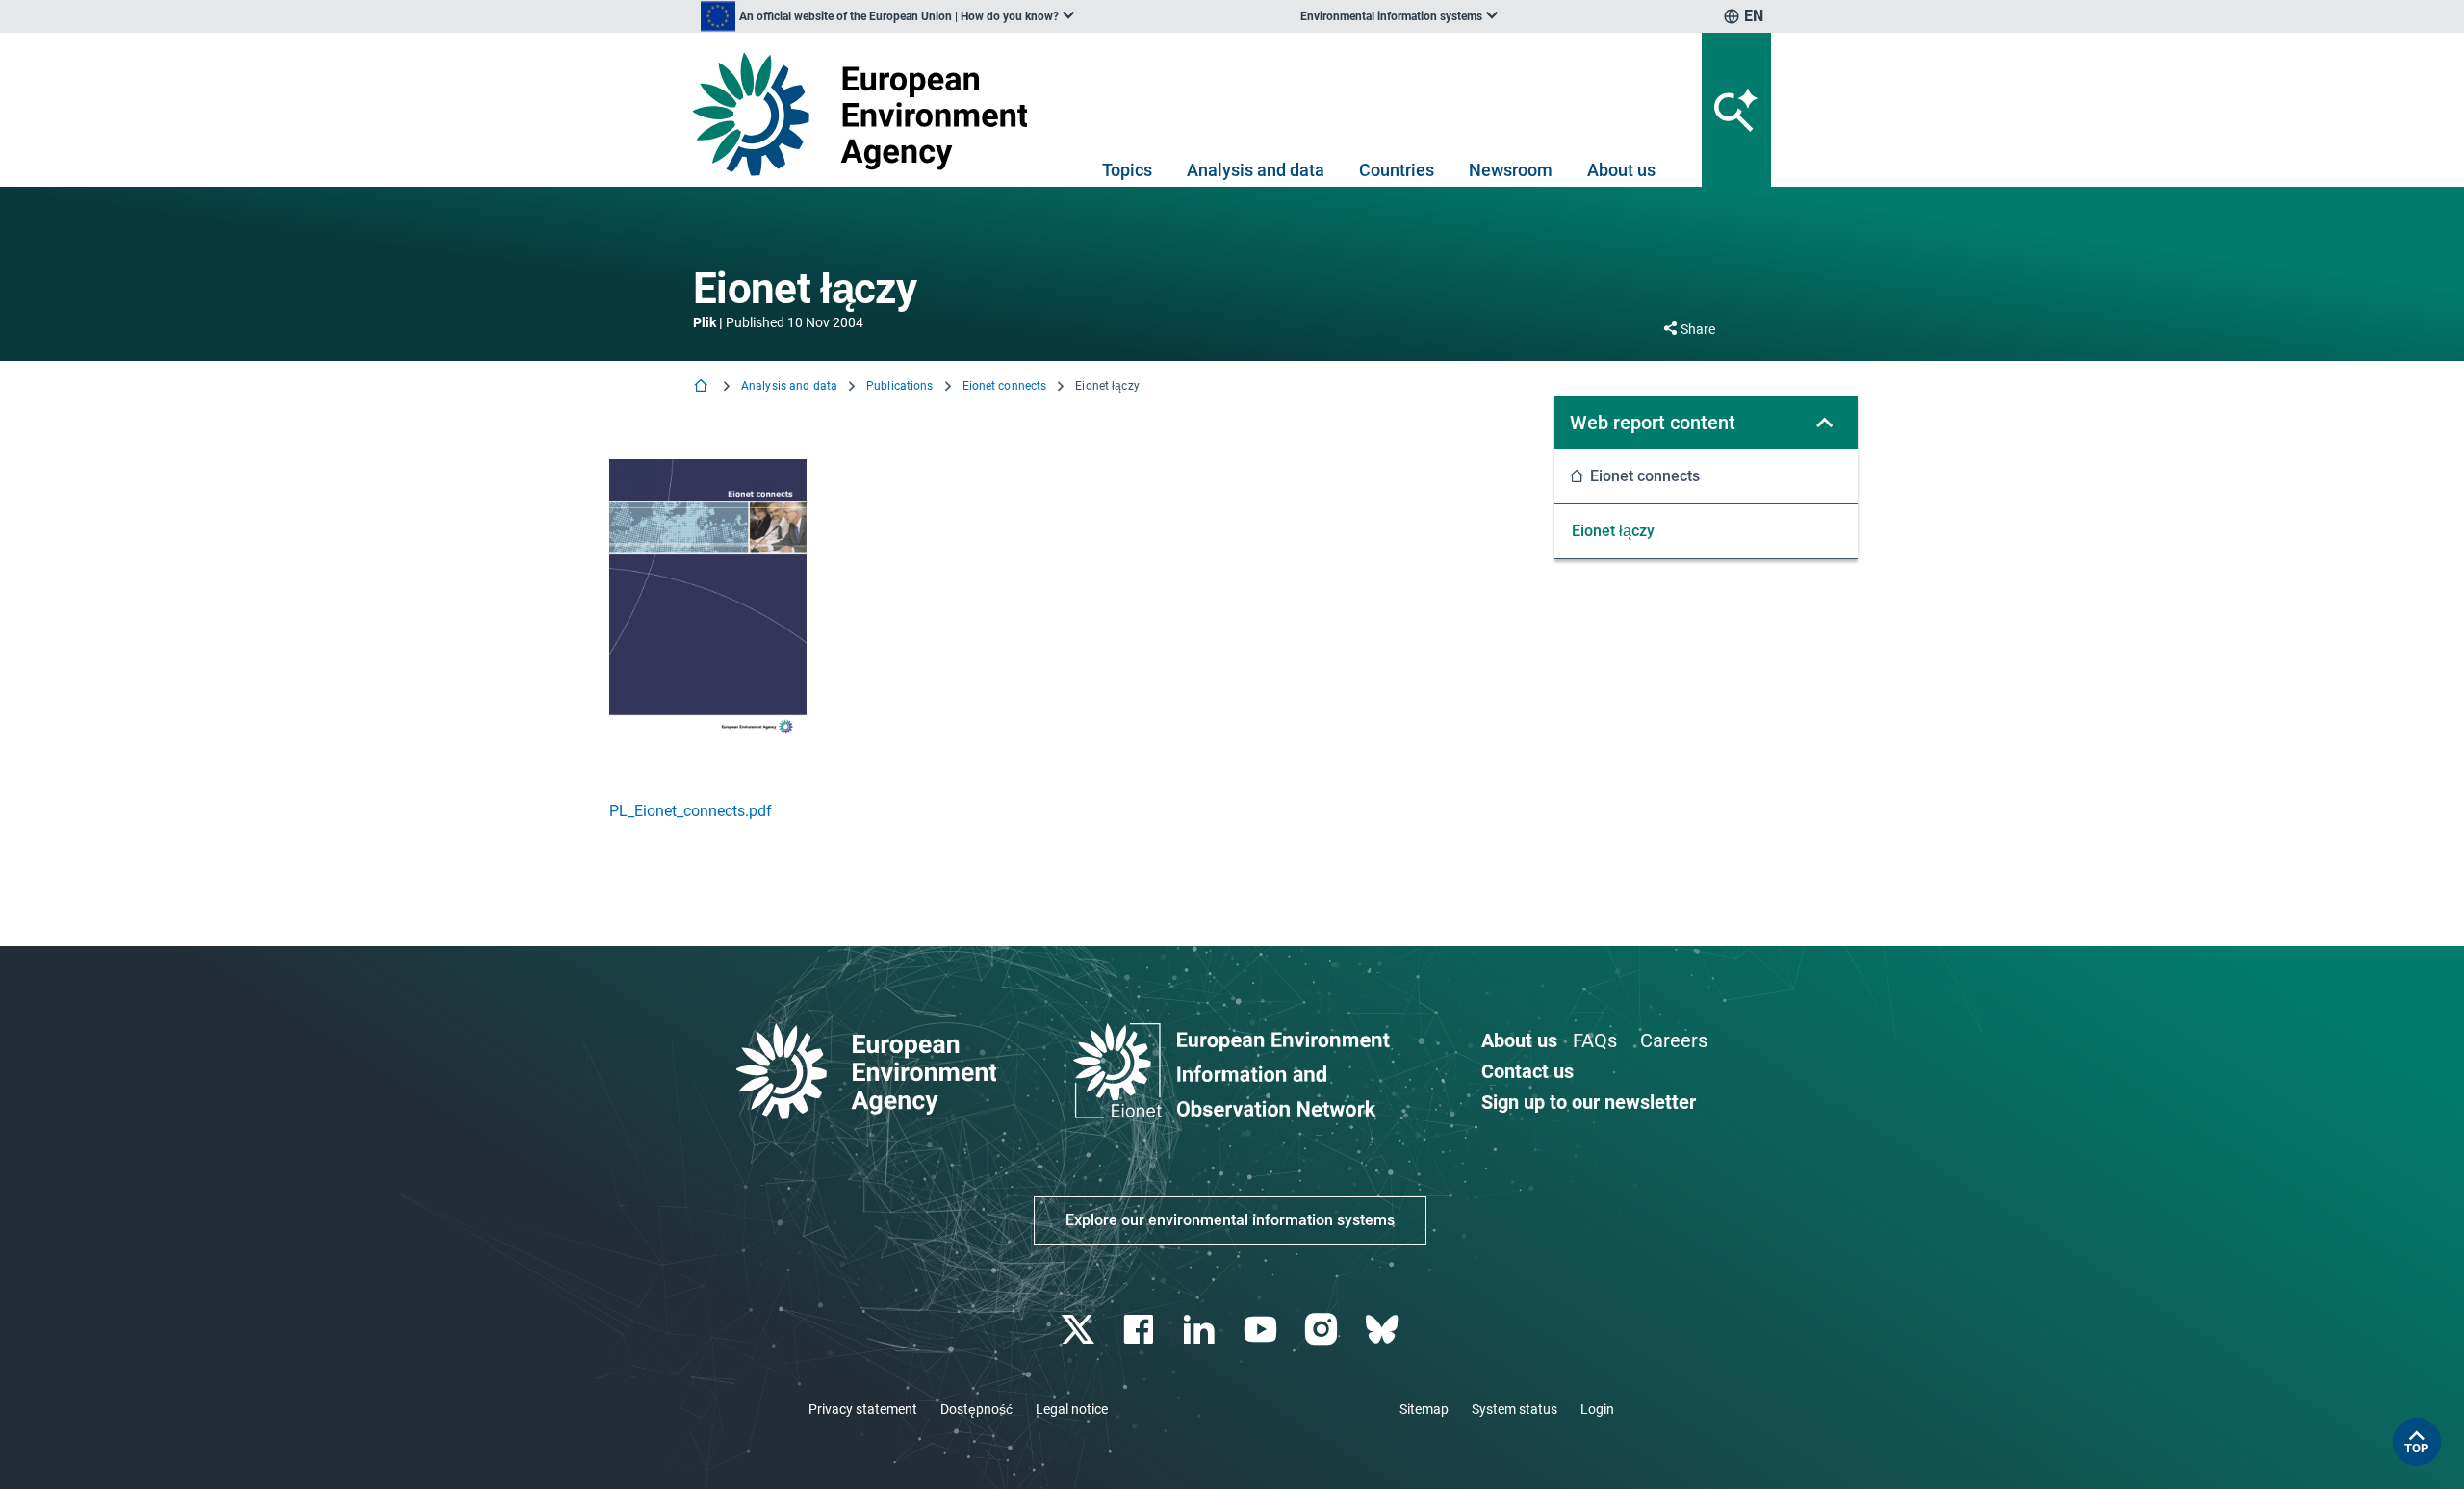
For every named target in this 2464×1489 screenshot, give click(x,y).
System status (1514, 1409)
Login (1597, 1409)
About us (1621, 170)
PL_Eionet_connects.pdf (691, 811)
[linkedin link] (1202, 1330)
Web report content (1653, 423)
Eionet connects (1005, 386)
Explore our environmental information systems (1230, 1220)
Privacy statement (863, 1409)
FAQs (1595, 1040)
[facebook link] (1141, 1330)
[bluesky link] (1384, 1330)
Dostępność (976, 1409)
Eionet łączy (1613, 531)
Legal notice (1072, 1409)
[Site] (868, 114)
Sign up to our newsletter (1589, 1102)
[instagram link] (1323, 1330)
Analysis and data (1256, 170)
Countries (1397, 170)
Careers (1674, 1040)
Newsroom (1511, 170)
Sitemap (1424, 1409)
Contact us (1527, 1071)
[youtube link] (1262, 1330)
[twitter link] (1079, 1330)
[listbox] (887, 16)
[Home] (703, 387)
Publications (899, 386)
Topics (1127, 170)
